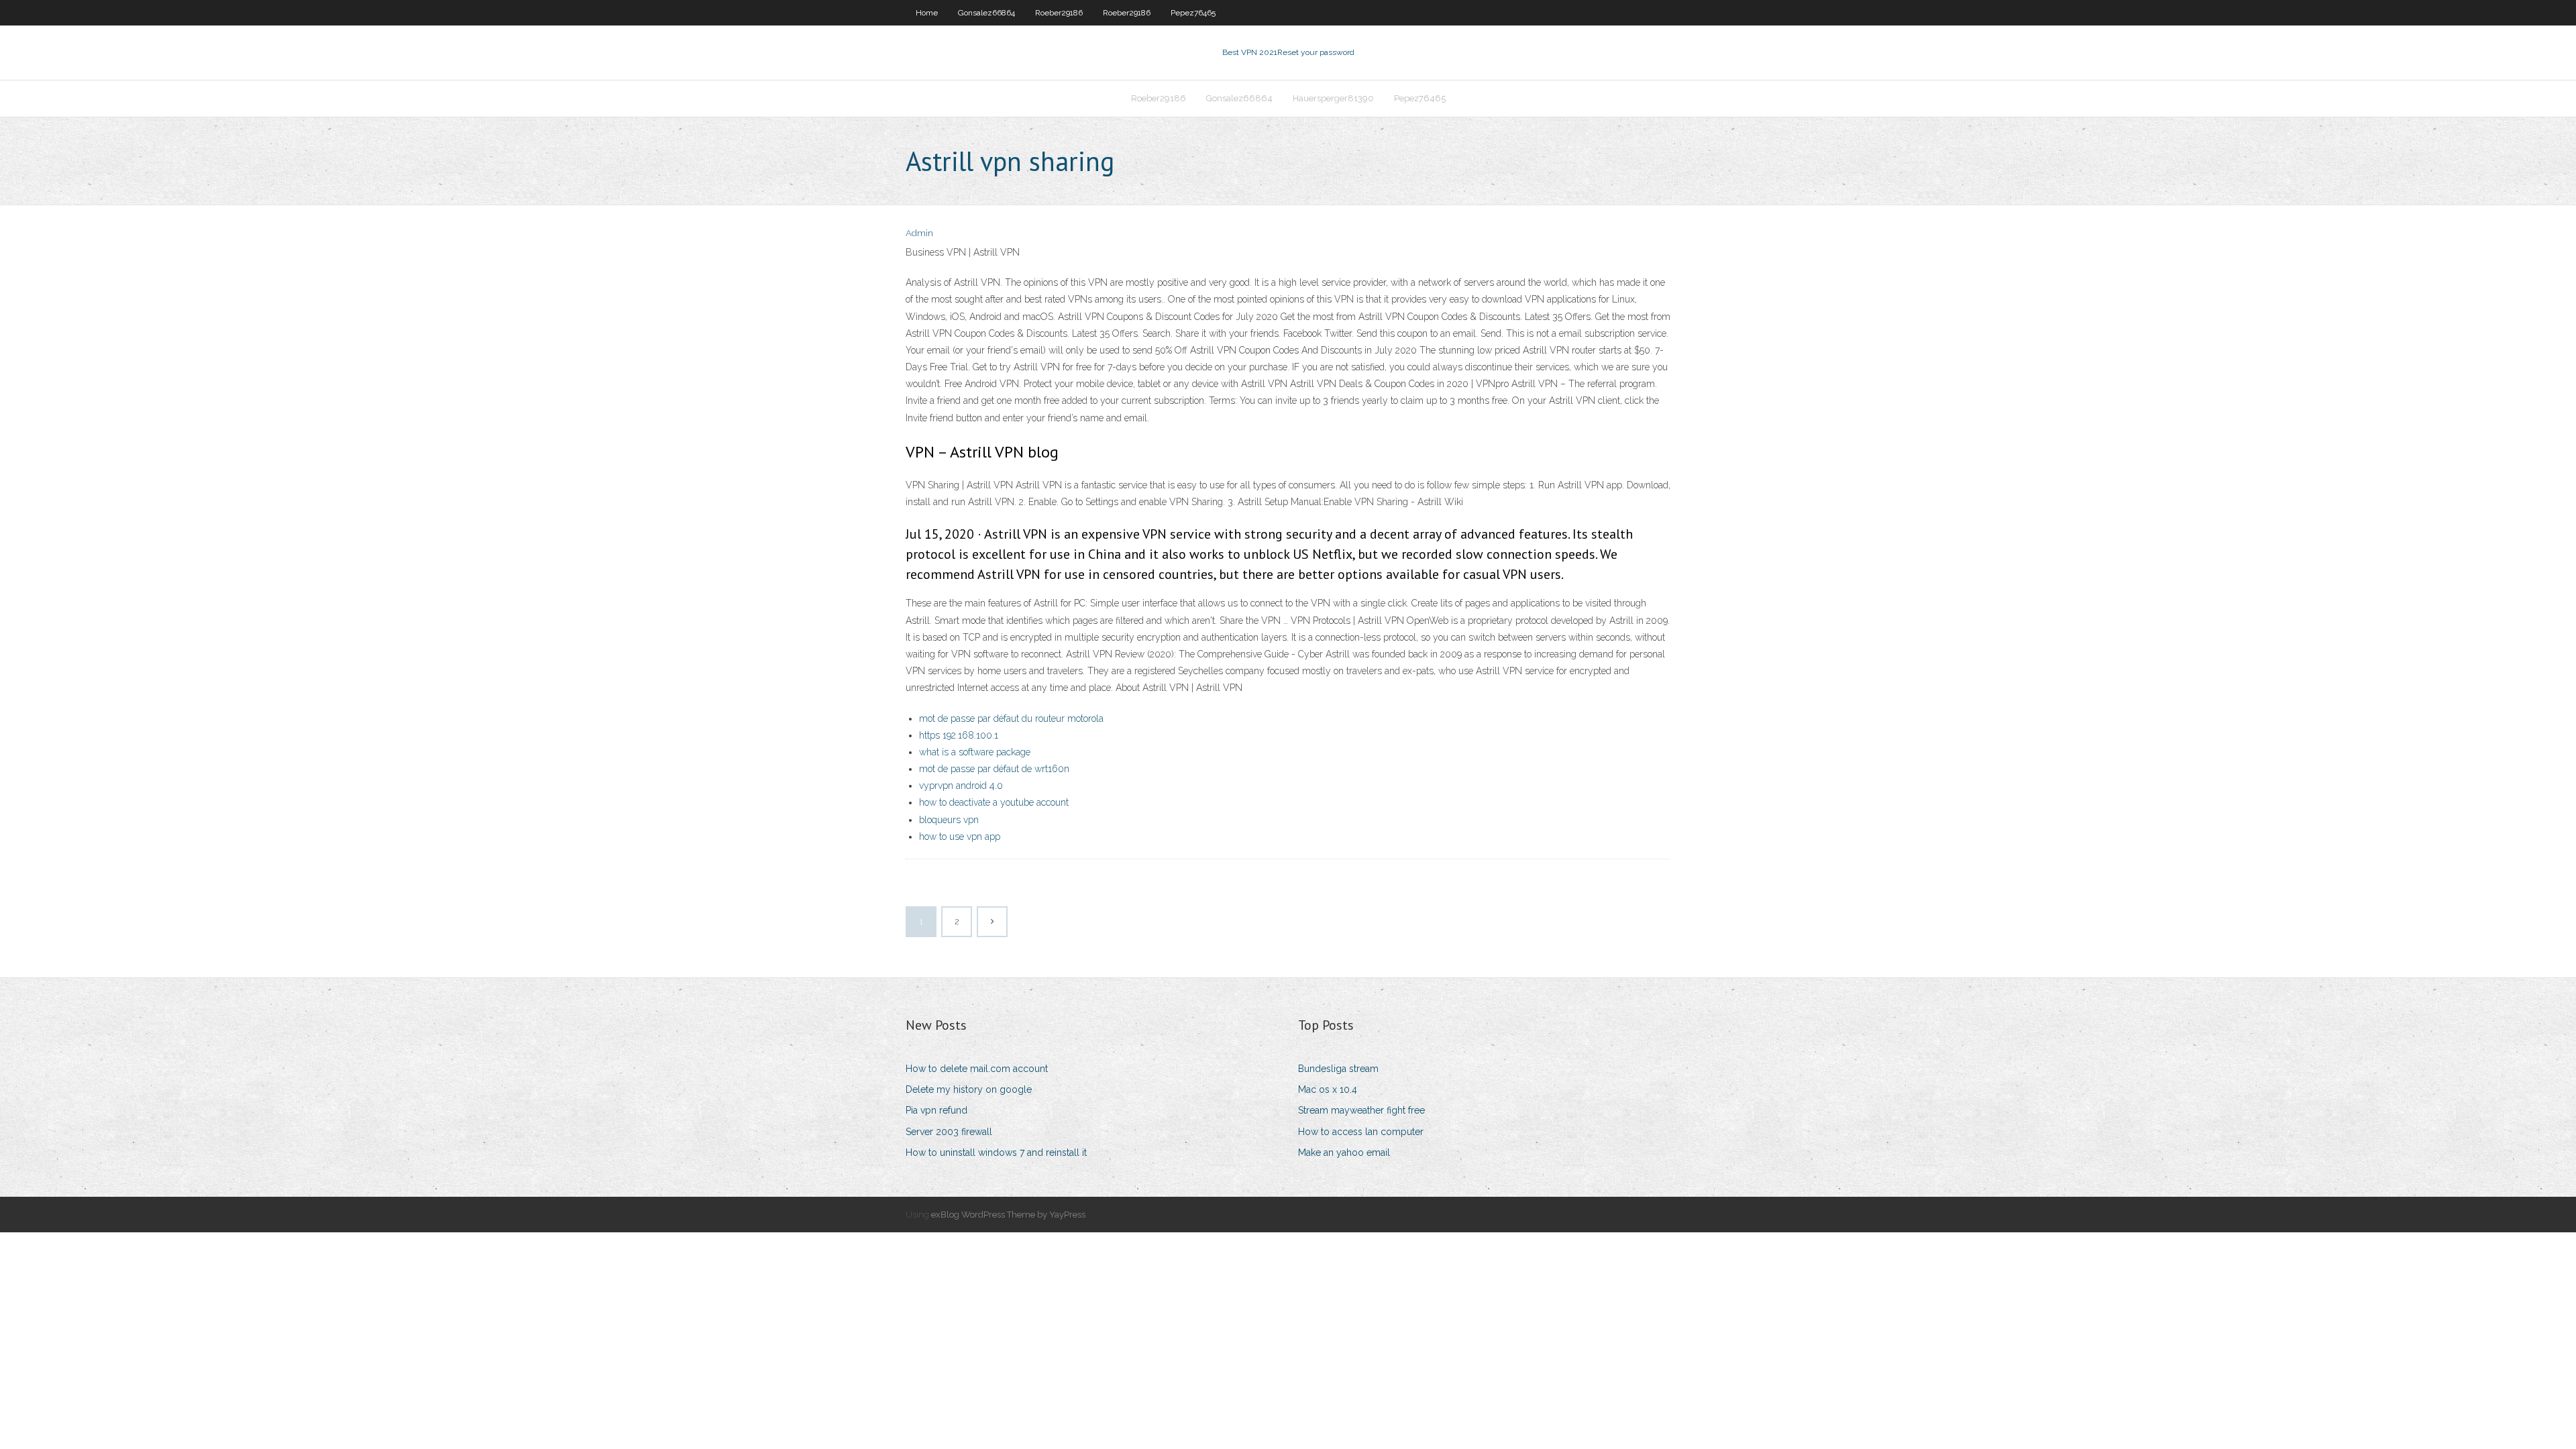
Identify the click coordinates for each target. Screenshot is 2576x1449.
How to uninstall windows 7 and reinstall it (996, 1152)
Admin (919, 233)
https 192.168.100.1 (959, 735)
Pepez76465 (1193, 13)
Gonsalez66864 (986, 13)
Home (927, 13)
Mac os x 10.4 (1328, 1089)
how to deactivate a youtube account (994, 802)
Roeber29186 (1059, 13)
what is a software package (975, 752)
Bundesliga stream (1338, 1069)
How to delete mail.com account (977, 1069)
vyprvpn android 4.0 (961, 786)
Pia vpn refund (936, 1110)
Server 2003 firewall (949, 1132)
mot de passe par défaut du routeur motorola (1011, 718)
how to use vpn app (960, 837)
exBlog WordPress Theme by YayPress (1008, 1215)
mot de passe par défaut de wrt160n (994, 769)
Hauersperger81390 (1333, 98)
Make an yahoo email (1344, 1152)
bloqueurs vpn (949, 820)
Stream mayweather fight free (1361, 1110)
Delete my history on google (969, 1089)
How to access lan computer (1361, 1132)
